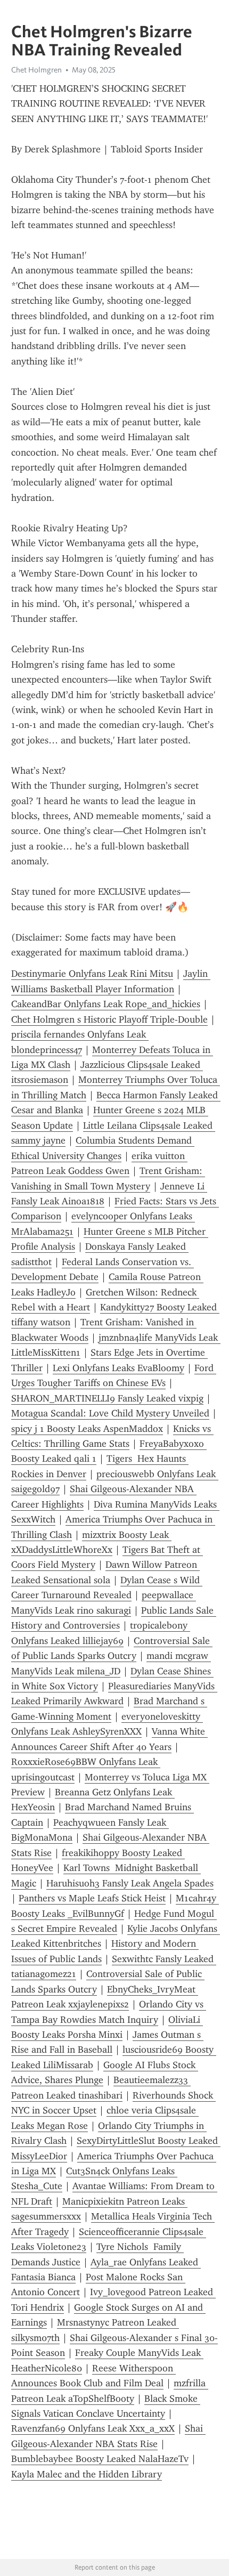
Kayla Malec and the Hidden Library (87, 2474)
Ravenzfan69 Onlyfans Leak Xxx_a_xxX (93, 2428)
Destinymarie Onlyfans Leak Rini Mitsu (92, 974)
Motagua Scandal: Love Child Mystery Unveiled (110, 1413)
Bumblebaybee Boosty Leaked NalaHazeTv (100, 2459)
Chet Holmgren (36, 70)
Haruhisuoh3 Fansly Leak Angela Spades (130, 1883)
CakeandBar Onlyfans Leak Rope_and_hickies (106, 1004)
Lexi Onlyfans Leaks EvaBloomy (118, 1368)
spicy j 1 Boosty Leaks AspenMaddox (87, 1429)
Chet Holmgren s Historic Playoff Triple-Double (109, 1019)
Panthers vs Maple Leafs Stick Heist (92, 1898)
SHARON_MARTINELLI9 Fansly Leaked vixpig (107, 1398)
